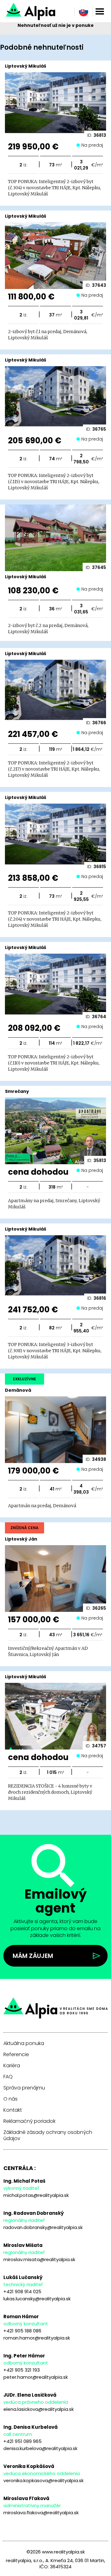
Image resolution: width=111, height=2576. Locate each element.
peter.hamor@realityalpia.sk (36, 2377)
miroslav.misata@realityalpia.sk (39, 2259)
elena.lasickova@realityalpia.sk (39, 2409)
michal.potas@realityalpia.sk (36, 2195)
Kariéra (12, 2066)
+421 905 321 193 (22, 2370)
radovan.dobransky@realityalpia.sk (43, 2227)
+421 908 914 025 (22, 2292)
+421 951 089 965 (23, 2441)
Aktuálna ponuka (24, 2043)
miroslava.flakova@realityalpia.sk (41, 2513)
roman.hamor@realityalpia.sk (37, 2338)
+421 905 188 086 (22, 2331)
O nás (10, 2099)
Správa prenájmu (24, 2088)
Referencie (16, 2055)
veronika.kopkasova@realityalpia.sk (43, 2480)
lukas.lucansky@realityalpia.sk (37, 2299)
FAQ (8, 2077)
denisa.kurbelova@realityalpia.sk (40, 2448)
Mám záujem (33, 1956)
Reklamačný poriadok (29, 2121)
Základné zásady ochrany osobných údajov (48, 2135)
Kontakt (13, 2110)
